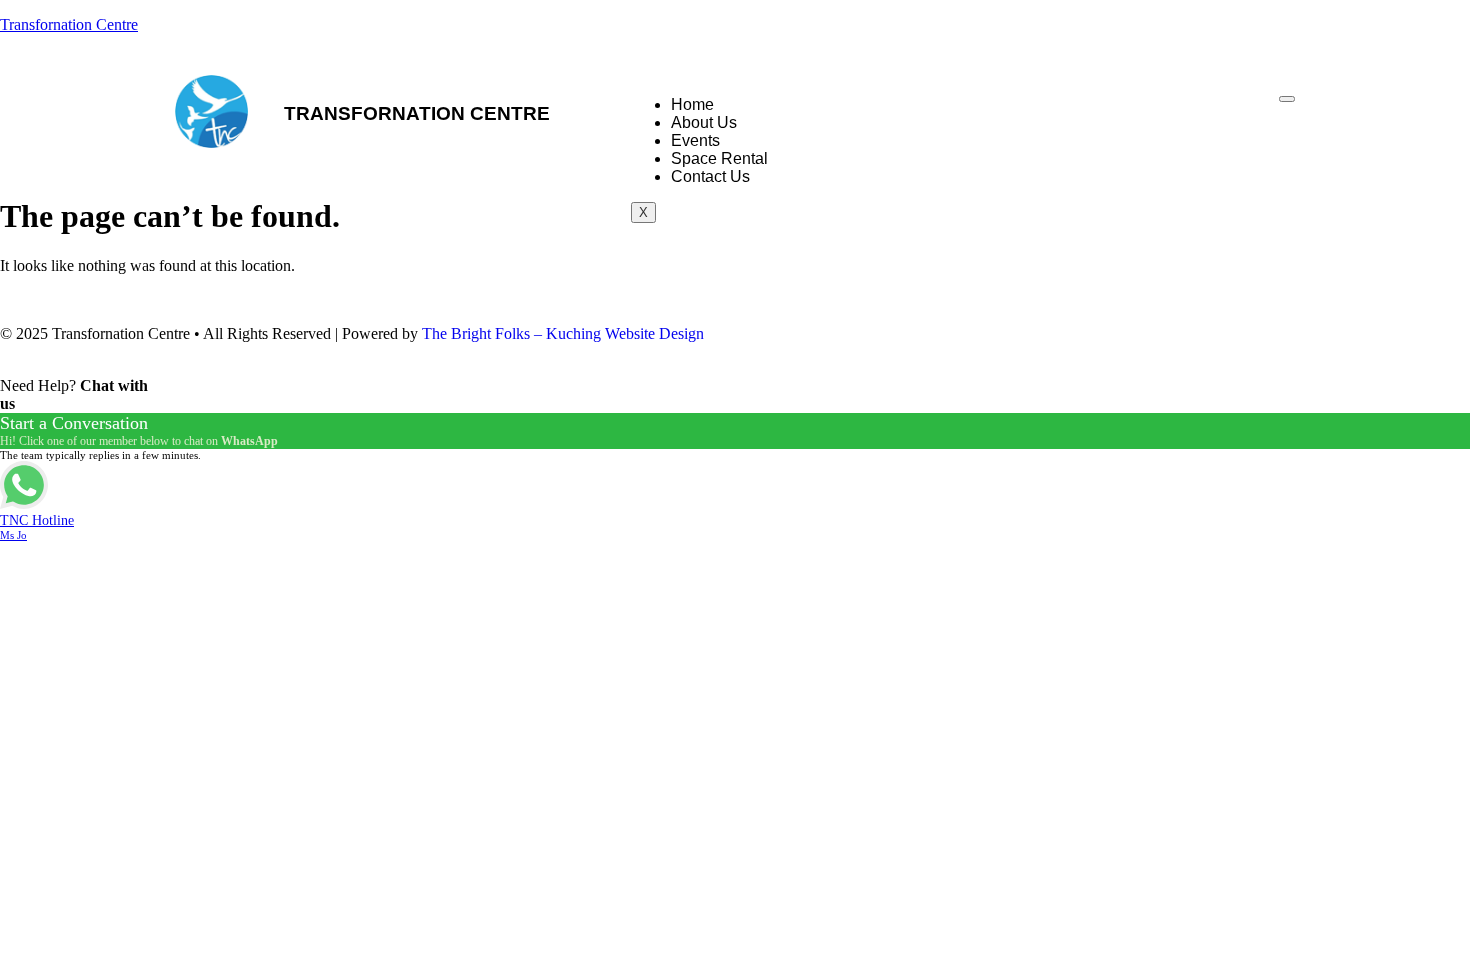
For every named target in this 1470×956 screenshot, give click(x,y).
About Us (704, 122)
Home (692, 104)
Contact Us (710, 176)
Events (695, 140)
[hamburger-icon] (1287, 99)
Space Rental (719, 158)
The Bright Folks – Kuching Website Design (563, 333)
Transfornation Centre (69, 24)
